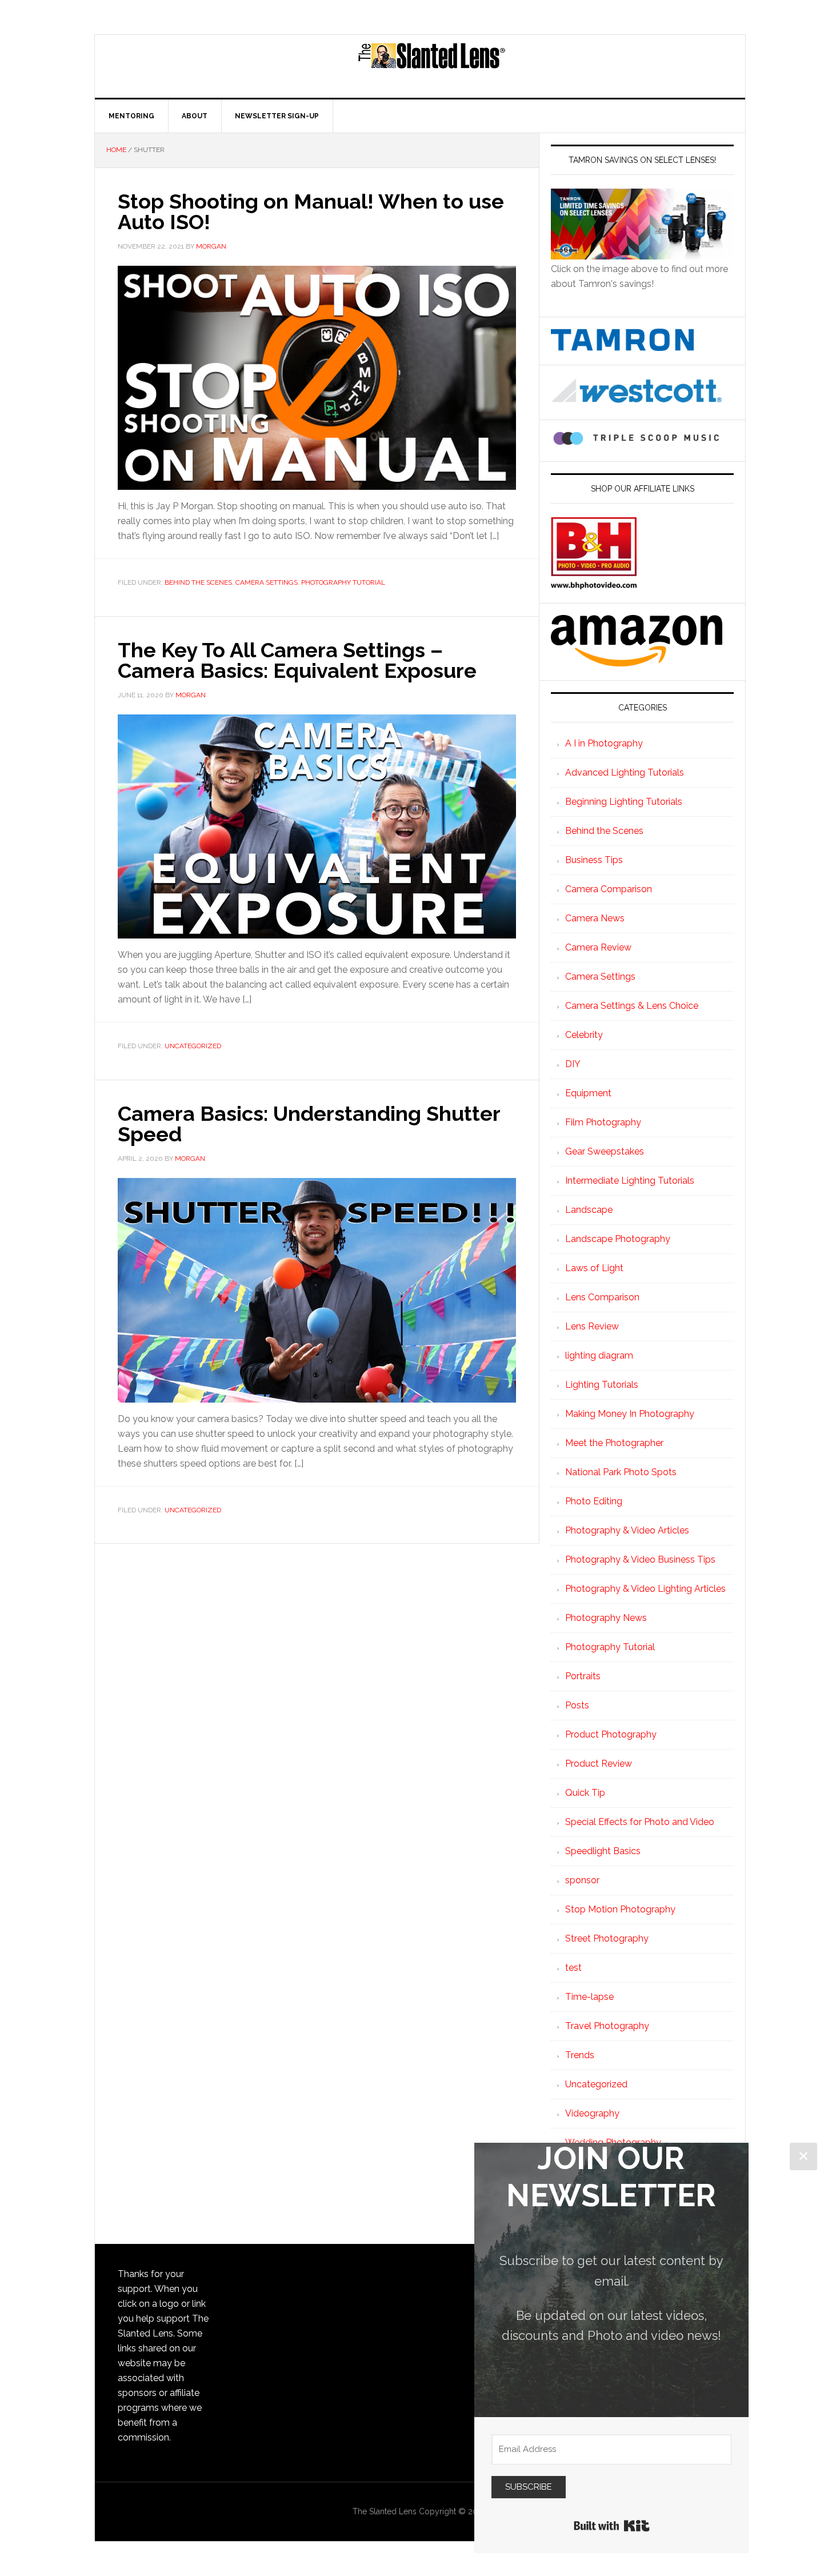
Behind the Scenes (198, 582)
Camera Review (598, 947)
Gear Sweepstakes (605, 1151)
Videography (592, 2113)
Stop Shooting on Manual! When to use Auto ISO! (311, 211)
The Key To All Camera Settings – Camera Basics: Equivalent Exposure (297, 660)
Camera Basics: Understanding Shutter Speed (309, 1124)
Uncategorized (193, 1046)
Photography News (606, 1618)
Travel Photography (607, 2026)
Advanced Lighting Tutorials (625, 772)
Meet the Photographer (614, 1443)
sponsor (582, 1880)
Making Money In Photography (630, 1414)
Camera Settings (267, 582)
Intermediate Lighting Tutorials (630, 1181)
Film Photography (603, 1122)
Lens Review (592, 1326)
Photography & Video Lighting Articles (645, 1589)
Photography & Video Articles (627, 1530)
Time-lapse (589, 1997)
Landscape (589, 1210)
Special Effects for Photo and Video (640, 1822)
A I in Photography (604, 743)
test (573, 1968)
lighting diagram (599, 1355)
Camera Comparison (609, 889)
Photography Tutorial (343, 582)
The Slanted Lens (431, 66)
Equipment (588, 1093)
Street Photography (607, 1938)
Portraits (583, 1676)
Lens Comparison (602, 1297)
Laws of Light (594, 1268)
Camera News (595, 918)
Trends (580, 2055)
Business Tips (594, 860)
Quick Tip (585, 1793)
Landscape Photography (618, 1239)
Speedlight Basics (603, 1851)
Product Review (599, 1764)
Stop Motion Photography (620, 1909)
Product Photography (611, 1734)
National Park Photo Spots (621, 1472)
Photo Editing (594, 1501)
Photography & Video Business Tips (640, 1559)
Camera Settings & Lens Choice (632, 1006)
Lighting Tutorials (602, 1385)
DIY (573, 1064)
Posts (577, 1705)
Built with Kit (612, 2526)
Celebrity (584, 1035)
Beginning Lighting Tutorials (624, 802)
